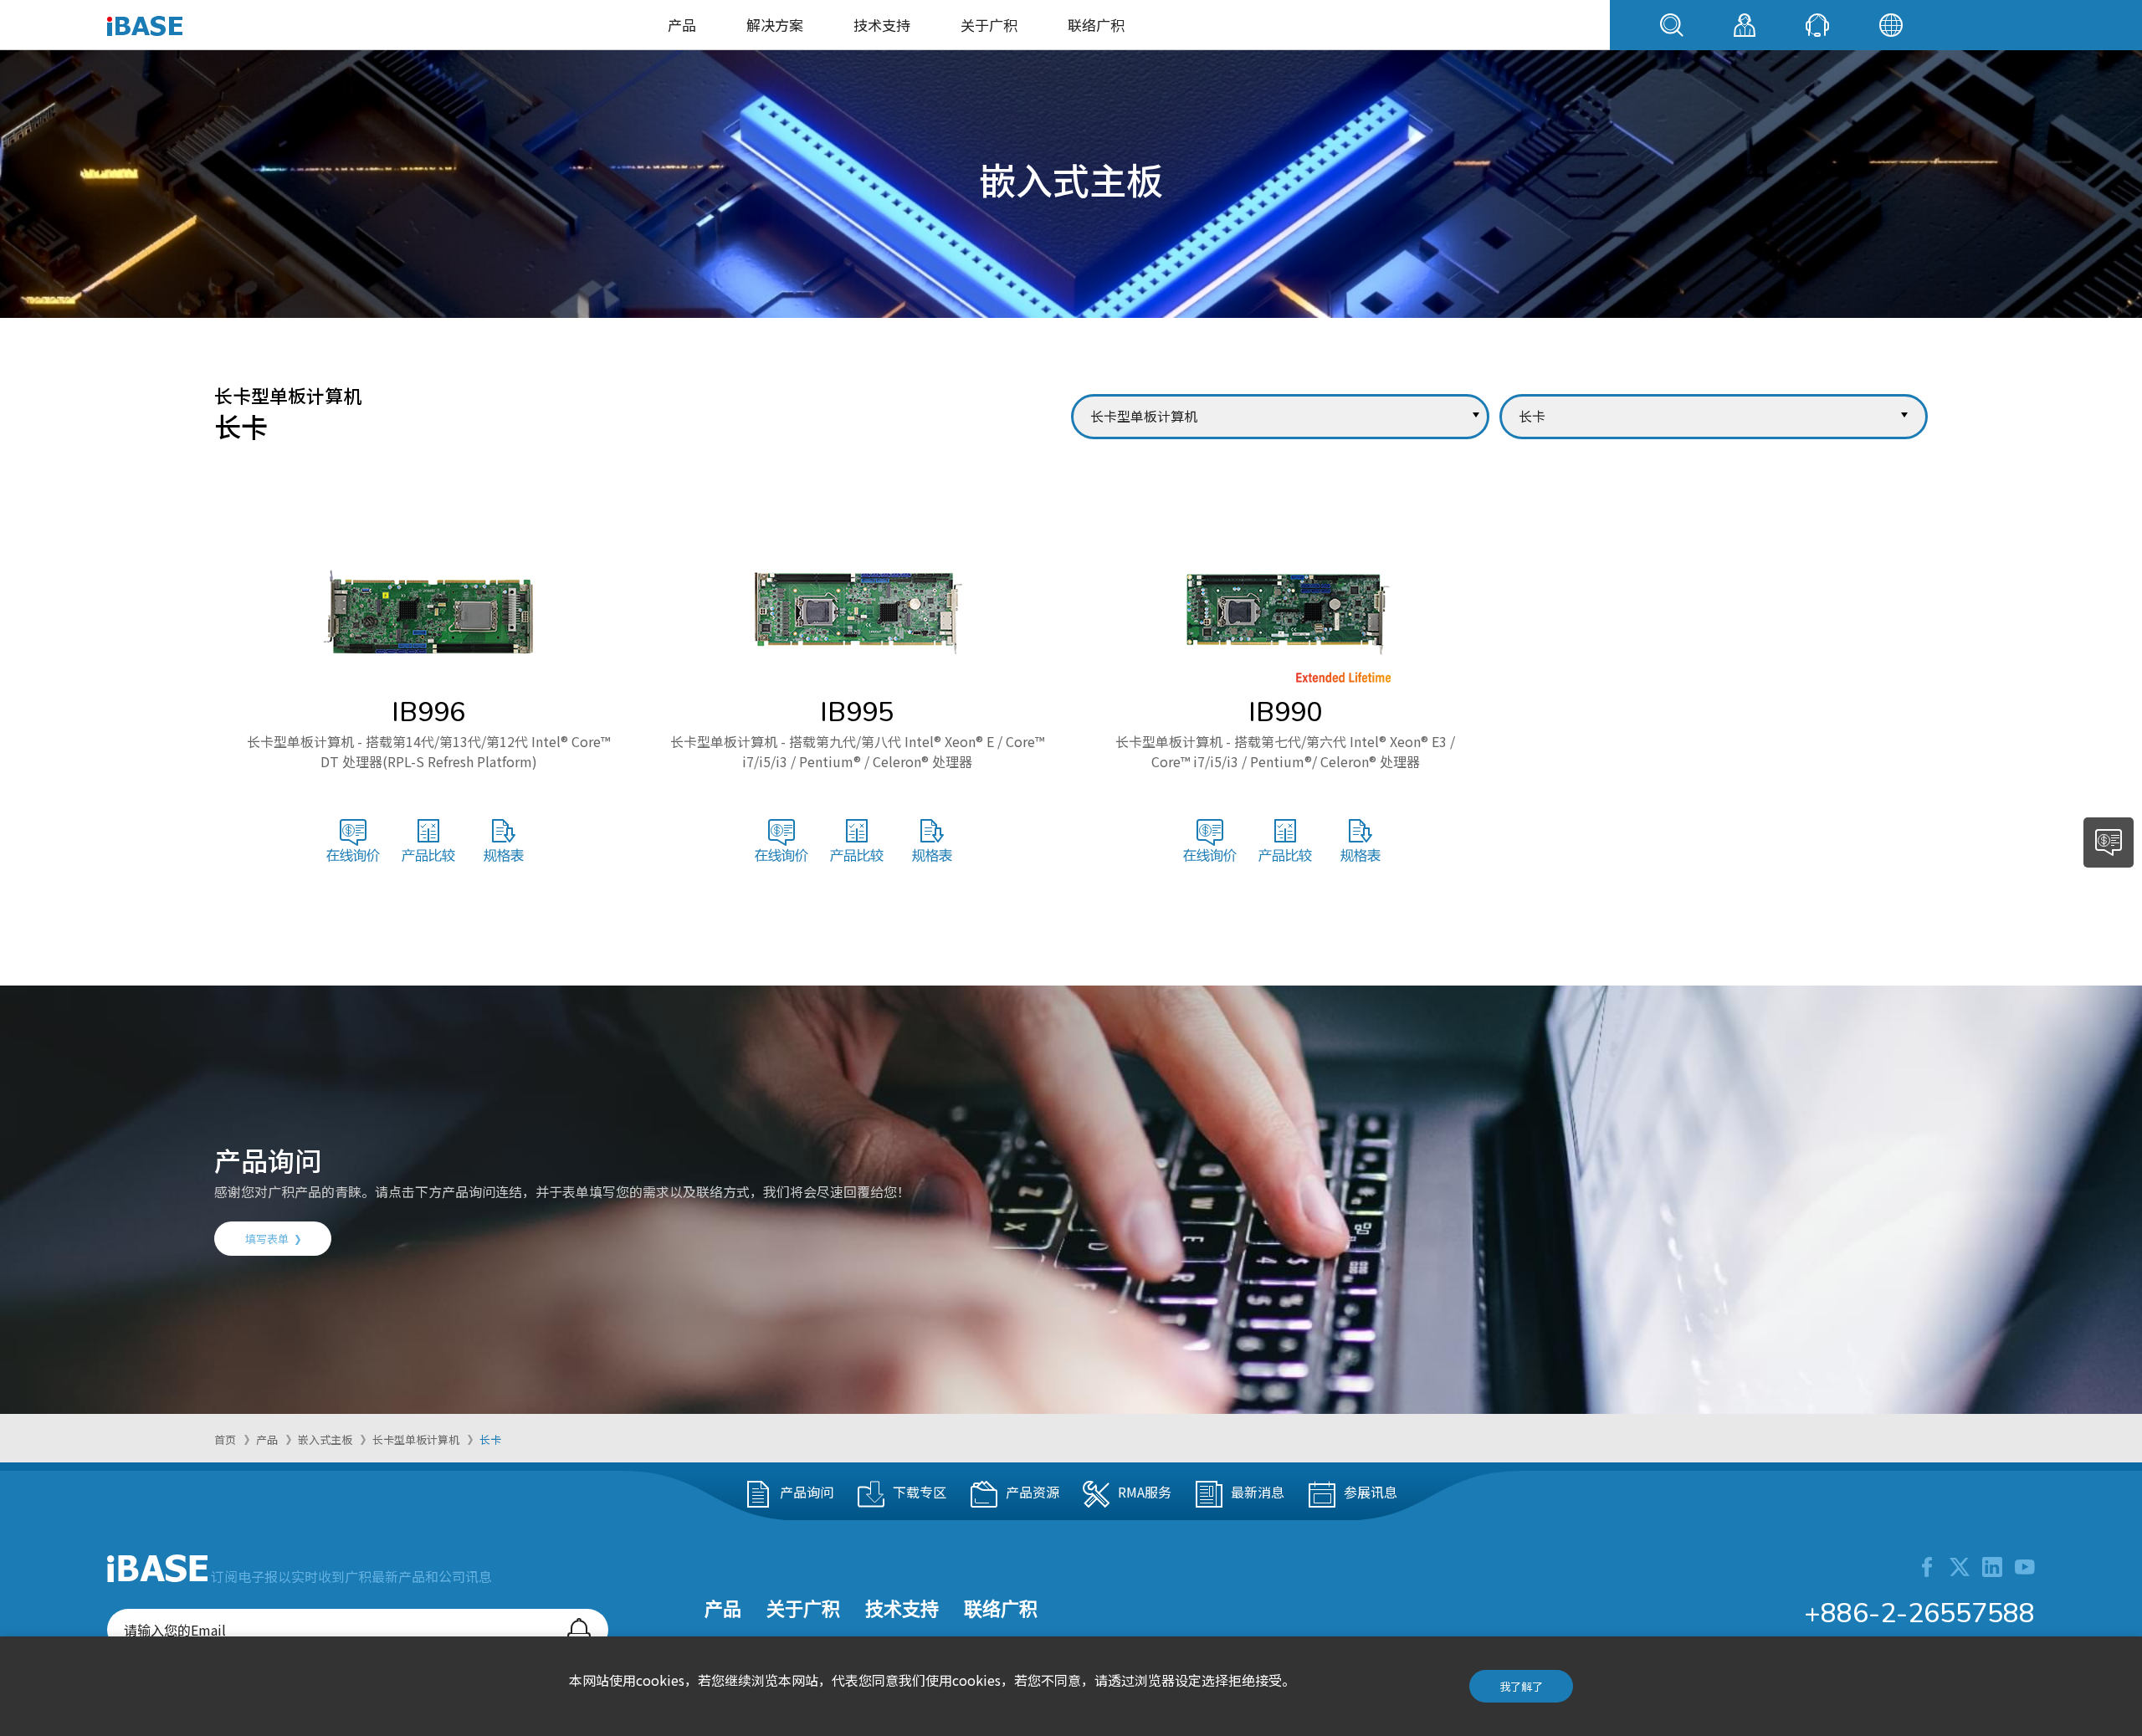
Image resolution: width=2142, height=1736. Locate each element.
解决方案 (775, 25)
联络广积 (1096, 25)
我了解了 (1521, 1686)
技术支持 (882, 25)
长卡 (490, 1439)
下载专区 (920, 1492)
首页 (225, 1439)
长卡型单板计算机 (416, 1439)
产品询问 (807, 1492)
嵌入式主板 (325, 1439)
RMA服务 (1145, 1492)
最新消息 (1258, 1492)
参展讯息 (1371, 1492)
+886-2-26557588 (1919, 1613)
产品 (682, 25)
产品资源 (1033, 1492)
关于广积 (989, 25)
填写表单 (267, 1239)
